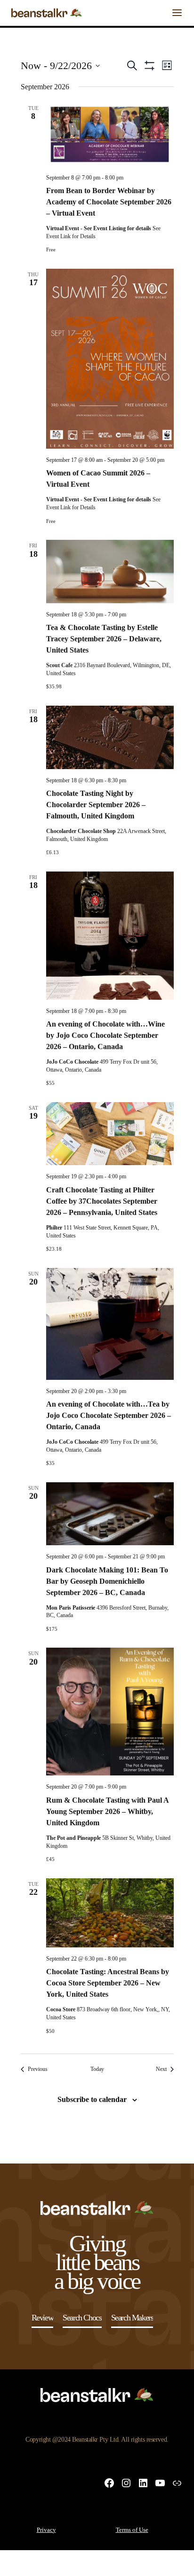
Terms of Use (132, 2530)
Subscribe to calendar (92, 2099)
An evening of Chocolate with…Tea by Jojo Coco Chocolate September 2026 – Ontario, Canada (109, 1415)
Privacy (46, 2530)
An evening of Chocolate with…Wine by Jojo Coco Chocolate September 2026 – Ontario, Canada (105, 1035)
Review (43, 2318)
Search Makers (132, 2318)
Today (97, 2069)
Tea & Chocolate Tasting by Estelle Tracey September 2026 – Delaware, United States (104, 639)
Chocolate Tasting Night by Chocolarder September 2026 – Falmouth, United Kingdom (96, 805)
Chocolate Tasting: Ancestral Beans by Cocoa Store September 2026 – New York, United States (108, 1983)
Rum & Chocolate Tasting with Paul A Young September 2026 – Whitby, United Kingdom (108, 1811)
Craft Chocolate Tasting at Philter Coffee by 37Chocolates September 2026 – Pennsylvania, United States (102, 1201)
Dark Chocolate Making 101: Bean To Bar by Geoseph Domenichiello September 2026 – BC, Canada (107, 1581)
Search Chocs (82, 2318)
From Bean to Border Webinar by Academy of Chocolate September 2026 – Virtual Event (109, 202)
